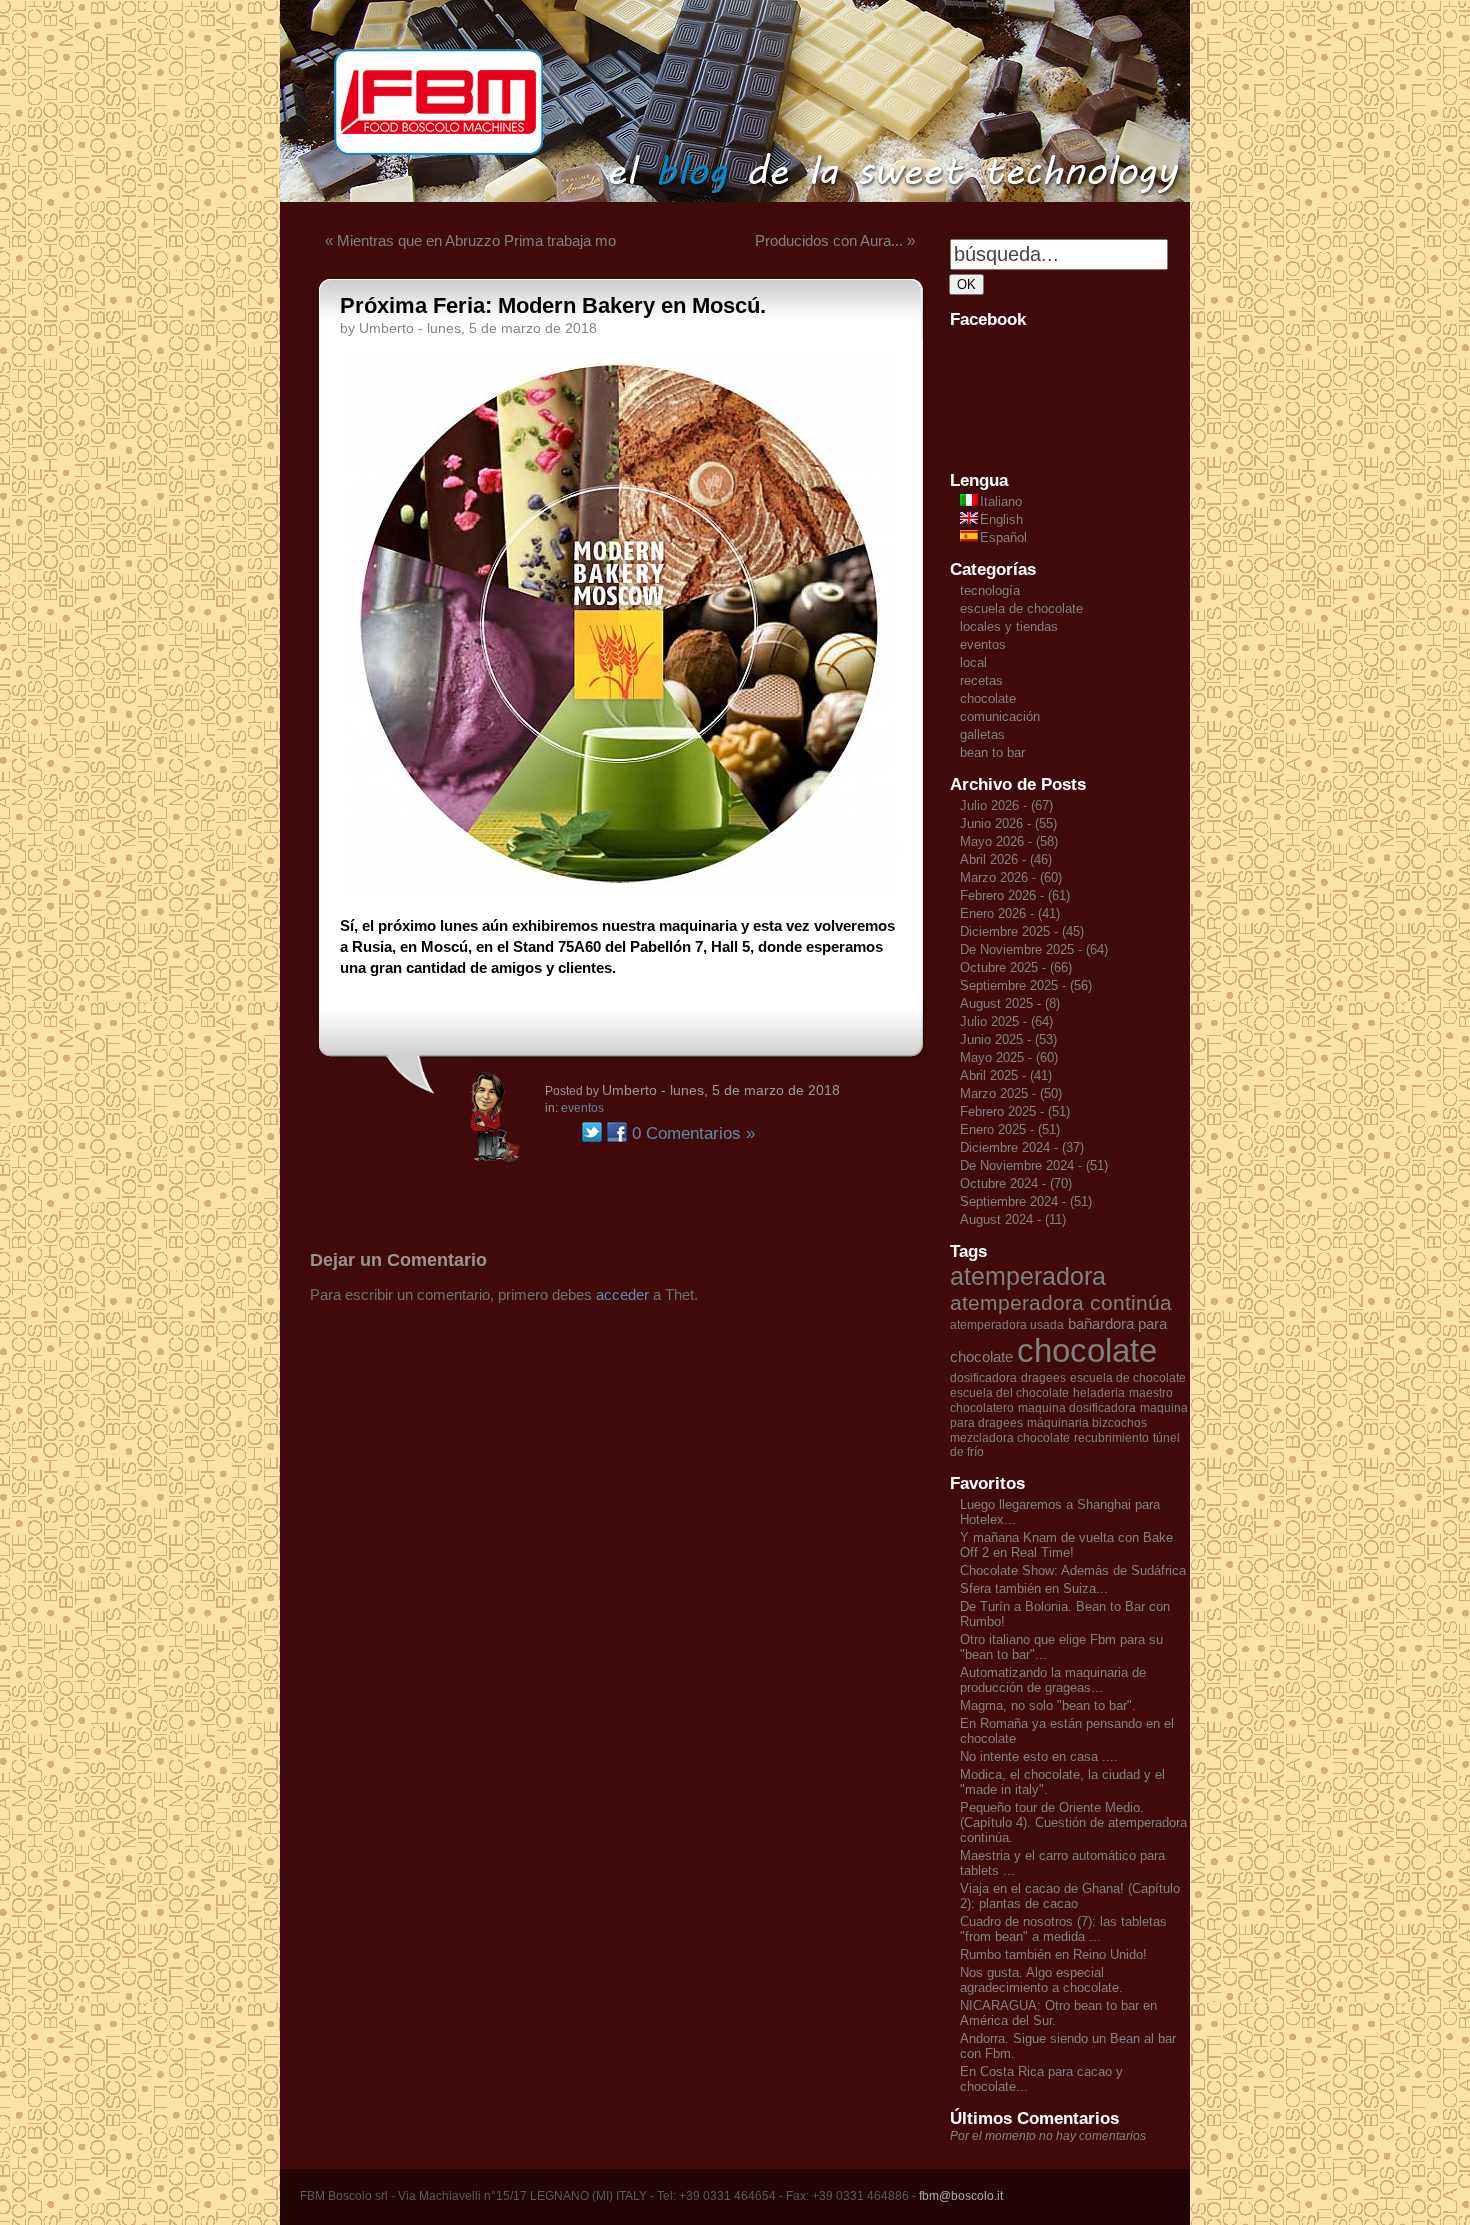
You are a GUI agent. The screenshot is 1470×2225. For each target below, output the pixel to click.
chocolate (988, 698)
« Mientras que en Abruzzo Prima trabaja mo (470, 240)
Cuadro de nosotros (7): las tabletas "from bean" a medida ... (1063, 1929)
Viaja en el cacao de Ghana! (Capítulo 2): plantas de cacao (1070, 1896)
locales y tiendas (1009, 626)
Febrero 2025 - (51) (1015, 1111)
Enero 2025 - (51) (1010, 1129)
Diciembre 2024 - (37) (1022, 1147)
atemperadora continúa (1061, 1303)
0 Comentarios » (693, 1133)
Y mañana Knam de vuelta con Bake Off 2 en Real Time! (1066, 1545)
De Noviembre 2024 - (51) (1034, 1165)
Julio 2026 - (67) (1006, 805)
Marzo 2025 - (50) (1011, 1093)
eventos (582, 1108)
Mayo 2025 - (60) (1009, 1057)
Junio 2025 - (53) (1008, 1039)
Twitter (592, 1132)
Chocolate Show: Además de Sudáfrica (1073, 1570)
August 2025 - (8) (1010, 1003)
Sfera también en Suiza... (1034, 1588)
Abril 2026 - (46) (1006, 859)
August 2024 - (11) (1013, 1219)
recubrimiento (1111, 1438)
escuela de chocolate (1021, 608)
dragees (1043, 1378)
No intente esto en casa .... (1039, 1756)
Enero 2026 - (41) (1010, 913)
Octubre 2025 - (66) (1016, 967)
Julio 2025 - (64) (1006, 1021)
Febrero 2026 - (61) (1015, 895)
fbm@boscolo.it (961, 2196)
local (973, 662)
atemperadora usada (1007, 1325)
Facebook (617, 1132)
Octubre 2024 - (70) (1016, 1183)
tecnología (990, 590)
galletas (982, 734)
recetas (981, 680)
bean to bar (992, 752)
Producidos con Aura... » (835, 240)
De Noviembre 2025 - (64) (1034, 949)
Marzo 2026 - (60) (1011, 877)
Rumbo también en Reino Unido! (1053, 1954)
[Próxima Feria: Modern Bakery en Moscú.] (620, 894)
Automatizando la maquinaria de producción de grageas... (1053, 1680)
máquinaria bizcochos (1087, 1423)
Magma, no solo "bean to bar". (1048, 1705)
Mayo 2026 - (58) (1009, 841)
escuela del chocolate (1009, 1393)
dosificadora (983, 1378)
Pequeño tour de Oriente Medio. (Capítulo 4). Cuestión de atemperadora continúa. (1073, 1822)
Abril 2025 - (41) (1006, 1075)
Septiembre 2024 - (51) (1026, 1201)
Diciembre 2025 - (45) (1022, 931)
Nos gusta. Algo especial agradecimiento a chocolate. (1041, 1980)
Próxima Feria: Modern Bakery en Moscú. (553, 305)
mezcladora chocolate (1010, 1438)
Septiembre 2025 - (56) (1026, 985)
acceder (622, 1294)
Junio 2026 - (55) (1008, 823)
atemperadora (1028, 1276)
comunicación (1000, 716)
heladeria (1099, 1393)
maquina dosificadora (1077, 1408)
